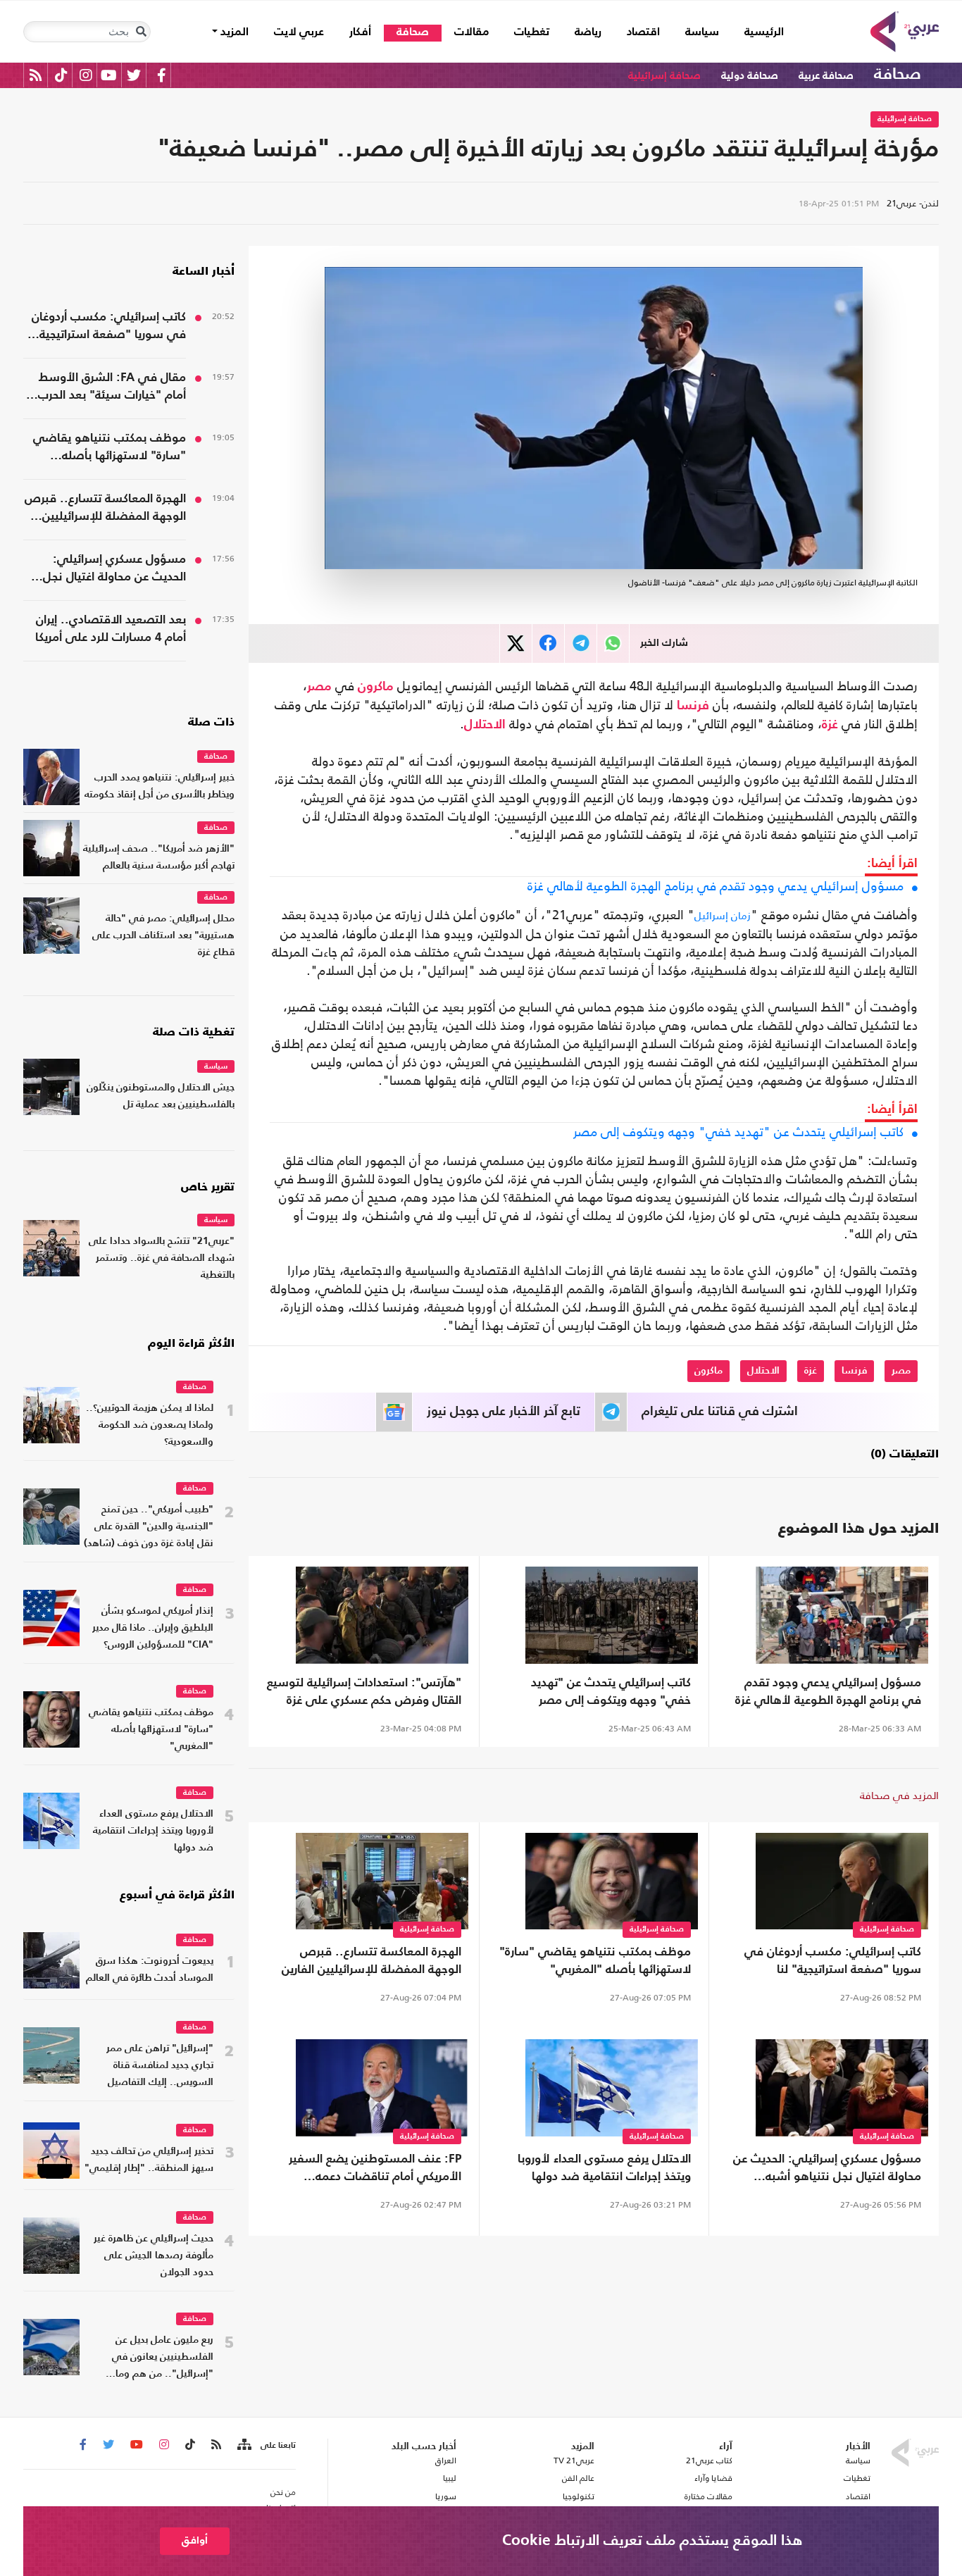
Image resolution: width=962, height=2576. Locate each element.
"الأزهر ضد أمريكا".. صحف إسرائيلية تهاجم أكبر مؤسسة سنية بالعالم (159, 858)
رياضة (588, 32)
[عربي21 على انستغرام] (86, 75)
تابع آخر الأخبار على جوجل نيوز (504, 1412)
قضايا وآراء (713, 2478)
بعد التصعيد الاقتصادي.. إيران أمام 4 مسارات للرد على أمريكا (111, 629)
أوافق (195, 2540)
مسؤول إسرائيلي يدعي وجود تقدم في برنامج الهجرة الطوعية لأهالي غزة (716, 886)
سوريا (445, 2496)
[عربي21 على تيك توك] (61, 75)
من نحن (283, 2492)
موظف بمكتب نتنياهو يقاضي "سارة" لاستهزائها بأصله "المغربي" (595, 1961)
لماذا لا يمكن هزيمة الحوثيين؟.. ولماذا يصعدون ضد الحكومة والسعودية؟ (150, 1425)
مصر (319, 687)
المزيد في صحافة (899, 1795)
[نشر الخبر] (516, 643)
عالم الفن (578, 2478)
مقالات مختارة (708, 2496)
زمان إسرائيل (723, 915)
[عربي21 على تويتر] (134, 75)
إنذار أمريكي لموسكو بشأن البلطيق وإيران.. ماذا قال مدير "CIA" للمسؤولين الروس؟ (153, 1628)
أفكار (360, 32)
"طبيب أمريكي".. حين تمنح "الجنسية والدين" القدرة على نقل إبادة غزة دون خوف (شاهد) (149, 1527)
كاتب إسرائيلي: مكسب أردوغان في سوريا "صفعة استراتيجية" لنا (833, 1961)
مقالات (471, 32)
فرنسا (693, 706)
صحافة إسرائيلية (664, 76)
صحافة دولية (750, 76)
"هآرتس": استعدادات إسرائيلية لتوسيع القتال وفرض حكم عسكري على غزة (364, 1692)
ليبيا (449, 2478)
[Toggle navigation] (141, 32)
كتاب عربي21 (709, 2460)
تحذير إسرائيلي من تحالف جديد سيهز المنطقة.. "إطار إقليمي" (149, 2160)
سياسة (702, 32)
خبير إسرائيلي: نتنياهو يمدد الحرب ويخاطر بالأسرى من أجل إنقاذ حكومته (160, 786)
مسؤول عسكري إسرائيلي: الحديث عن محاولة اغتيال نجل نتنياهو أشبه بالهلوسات (827, 2170)
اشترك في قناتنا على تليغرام (720, 1412)
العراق (445, 2460)
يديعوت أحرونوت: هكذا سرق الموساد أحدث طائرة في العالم (150, 1970)
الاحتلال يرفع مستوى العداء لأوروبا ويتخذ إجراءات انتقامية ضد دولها (604, 2168)
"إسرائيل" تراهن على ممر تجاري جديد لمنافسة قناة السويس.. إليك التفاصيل (160, 2066)
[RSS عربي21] (36, 75)
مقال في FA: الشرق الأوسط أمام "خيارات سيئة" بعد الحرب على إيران (112, 388)
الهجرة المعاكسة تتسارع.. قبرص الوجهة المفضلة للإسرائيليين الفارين (371, 1961)
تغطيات (532, 32)
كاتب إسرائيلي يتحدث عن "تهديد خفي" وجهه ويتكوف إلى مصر (738, 1132)
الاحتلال (485, 725)
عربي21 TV (574, 2460)
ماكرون (376, 687)
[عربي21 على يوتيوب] (108, 75)
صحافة (413, 32)
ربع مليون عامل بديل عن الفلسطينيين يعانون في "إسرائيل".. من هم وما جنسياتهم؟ (163, 2359)
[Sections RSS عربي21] (243, 2445)
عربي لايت (299, 32)
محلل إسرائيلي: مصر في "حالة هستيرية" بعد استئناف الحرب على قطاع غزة (163, 936)
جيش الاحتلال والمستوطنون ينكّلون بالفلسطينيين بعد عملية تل (161, 1096)
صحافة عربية (826, 76)
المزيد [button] (233, 32)
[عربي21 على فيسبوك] (161, 75)
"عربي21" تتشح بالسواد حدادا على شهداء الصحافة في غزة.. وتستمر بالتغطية (162, 1258)
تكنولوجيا (579, 2496)
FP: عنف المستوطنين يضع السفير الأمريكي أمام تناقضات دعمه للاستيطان (375, 2170)
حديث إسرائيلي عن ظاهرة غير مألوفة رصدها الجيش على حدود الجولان (154, 2256)
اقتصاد (643, 32)
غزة (830, 725)
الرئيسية (758, 32)
